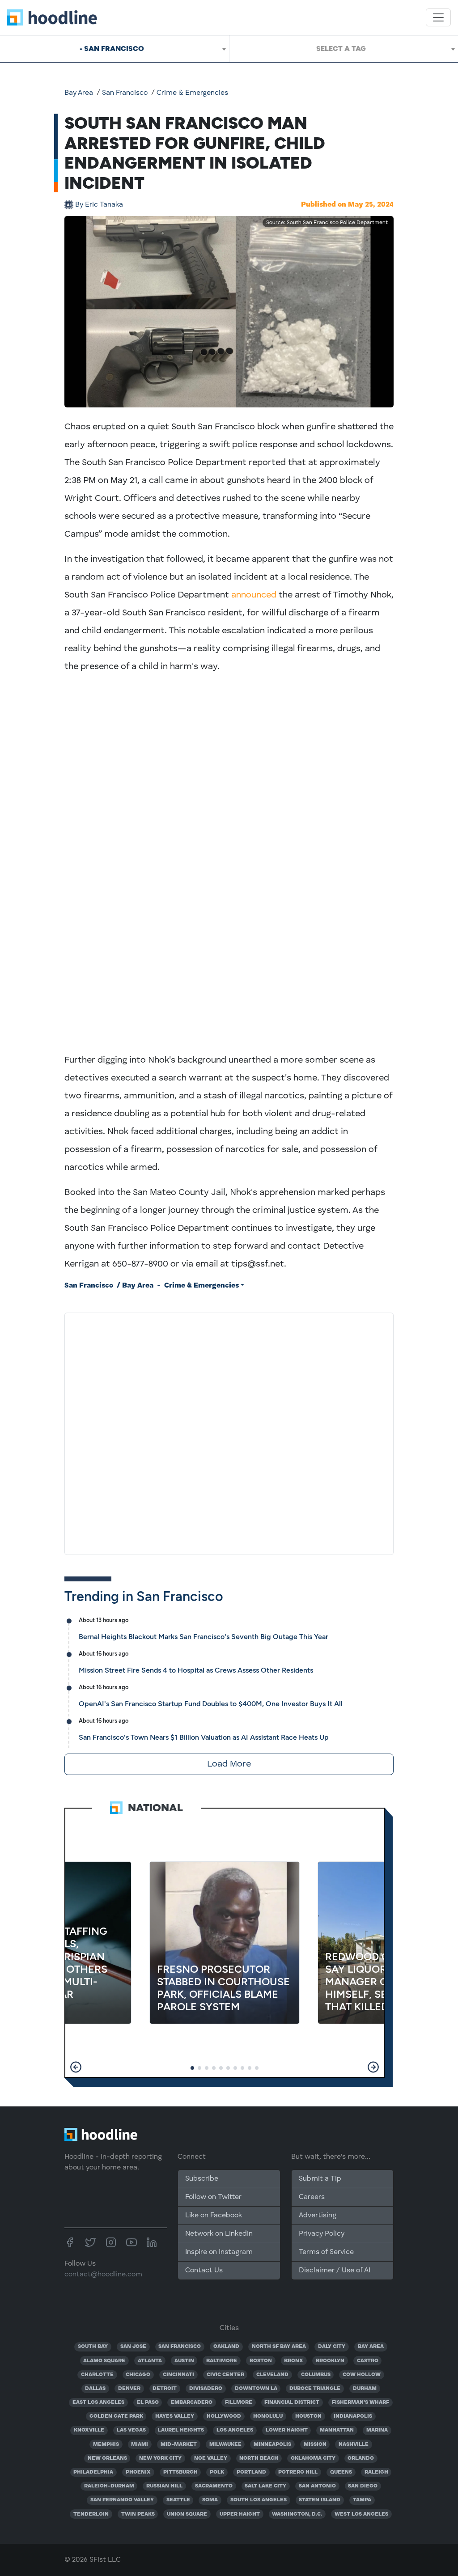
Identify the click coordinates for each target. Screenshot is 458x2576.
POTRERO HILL (298, 2472)
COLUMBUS (316, 2375)
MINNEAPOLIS (272, 2445)
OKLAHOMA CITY (313, 2458)
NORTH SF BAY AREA (279, 2347)
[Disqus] (229, 1432)
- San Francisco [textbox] (112, 49)
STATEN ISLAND (320, 2500)
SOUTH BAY (93, 2347)
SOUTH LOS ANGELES (259, 2500)
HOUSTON (308, 2416)
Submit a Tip (320, 2179)
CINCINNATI (178, 2375)
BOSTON (261, 2361)
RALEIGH (376, 2472)
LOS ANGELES (235, 2430)
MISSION (315, 2445)
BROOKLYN (330, 2361)
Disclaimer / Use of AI (335, 2271)
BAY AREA (371, 2347)
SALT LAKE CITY (265, 2486)
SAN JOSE (133, 2347)
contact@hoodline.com (103, 2275)
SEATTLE (178, 2500)
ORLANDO (361, 2458)
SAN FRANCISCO (180, 2347)
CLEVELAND (272, 2375)
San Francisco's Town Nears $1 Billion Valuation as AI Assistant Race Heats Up (204, 1737)
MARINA (377, 2430)
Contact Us (204, 2271)
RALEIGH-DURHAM (109, 2486)
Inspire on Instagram (219, 2252)
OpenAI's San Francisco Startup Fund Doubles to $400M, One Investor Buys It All (211, 1704)
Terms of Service (326, 2252)
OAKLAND (226, 2347)
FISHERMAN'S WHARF (360, 2402)
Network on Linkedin (219, 2234)
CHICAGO (138, 2375)
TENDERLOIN (91, 2514)
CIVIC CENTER (225, 2375)
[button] (76, 2067)
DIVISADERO (206, 2389)
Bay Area (79, 93)
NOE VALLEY (211, 2458)
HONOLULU (268, 2416)
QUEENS (341, 2472)
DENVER (129, 2389)
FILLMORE (239, 2402)
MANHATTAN (337, 2430)
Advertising (318, 2216)
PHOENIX (138, 2472)
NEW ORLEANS (107, 2458)
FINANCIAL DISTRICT (292, 2402)
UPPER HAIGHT (240, 2514)
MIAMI (140, 2445)
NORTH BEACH (259, 2458)
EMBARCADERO (192, 2402)
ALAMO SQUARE (104, 2361)
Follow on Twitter (213, 2197)
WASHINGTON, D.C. (297, 2514)
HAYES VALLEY (175, 2416)
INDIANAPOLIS (353, 2416)
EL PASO (148, 2402)
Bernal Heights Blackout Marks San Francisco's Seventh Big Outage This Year (204, 1637)
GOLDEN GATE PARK (116, 2416)
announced (254, 595)
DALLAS (95, 2389)
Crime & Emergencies (192, 93)
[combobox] (114, 49)
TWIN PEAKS (138, 2514)
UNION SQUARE (187, 2514)
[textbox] (344, 49)
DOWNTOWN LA (256, 2389)
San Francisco (125, 93)
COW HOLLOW (362, 2375)
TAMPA (362, 2500)
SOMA (210, 2500)
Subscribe (202, 2179)
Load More (229, 1764)
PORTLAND (251, 2472)
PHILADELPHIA (93, 2472)
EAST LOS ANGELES (98, 2402)
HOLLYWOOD (224, 2416)
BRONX (294, 2361)
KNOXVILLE (89, 2430)
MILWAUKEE (225, 2445)
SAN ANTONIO (317, 2486)
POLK (217, 2472)
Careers (312, 2197)
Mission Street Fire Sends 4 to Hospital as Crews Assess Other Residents (196, 1670)
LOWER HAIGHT (287, 2430)
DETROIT (165, 2389)
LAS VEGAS (131, 2430)
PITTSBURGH (180, 2472)
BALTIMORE (222, 2361)
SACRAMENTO (214, 2486)
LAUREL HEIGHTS (181, 2430)
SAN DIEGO (363, 2486)
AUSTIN (184, 2361)
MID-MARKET (179, 2445)
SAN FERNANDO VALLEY (122, 2500)
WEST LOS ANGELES (361, 2514)
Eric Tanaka (99, 205)
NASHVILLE (354, 2445)
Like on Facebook (214, 2216)
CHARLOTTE (97, 2375)
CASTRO (368, 2361)
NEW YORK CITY (160, 2458)
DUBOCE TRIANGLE (315, 2389)
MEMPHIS (106, 2445)
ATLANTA (150, 2361)
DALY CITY (332, 2347)
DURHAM (365, 2389)
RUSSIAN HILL (164, 2486)
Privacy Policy (322, 2234)
